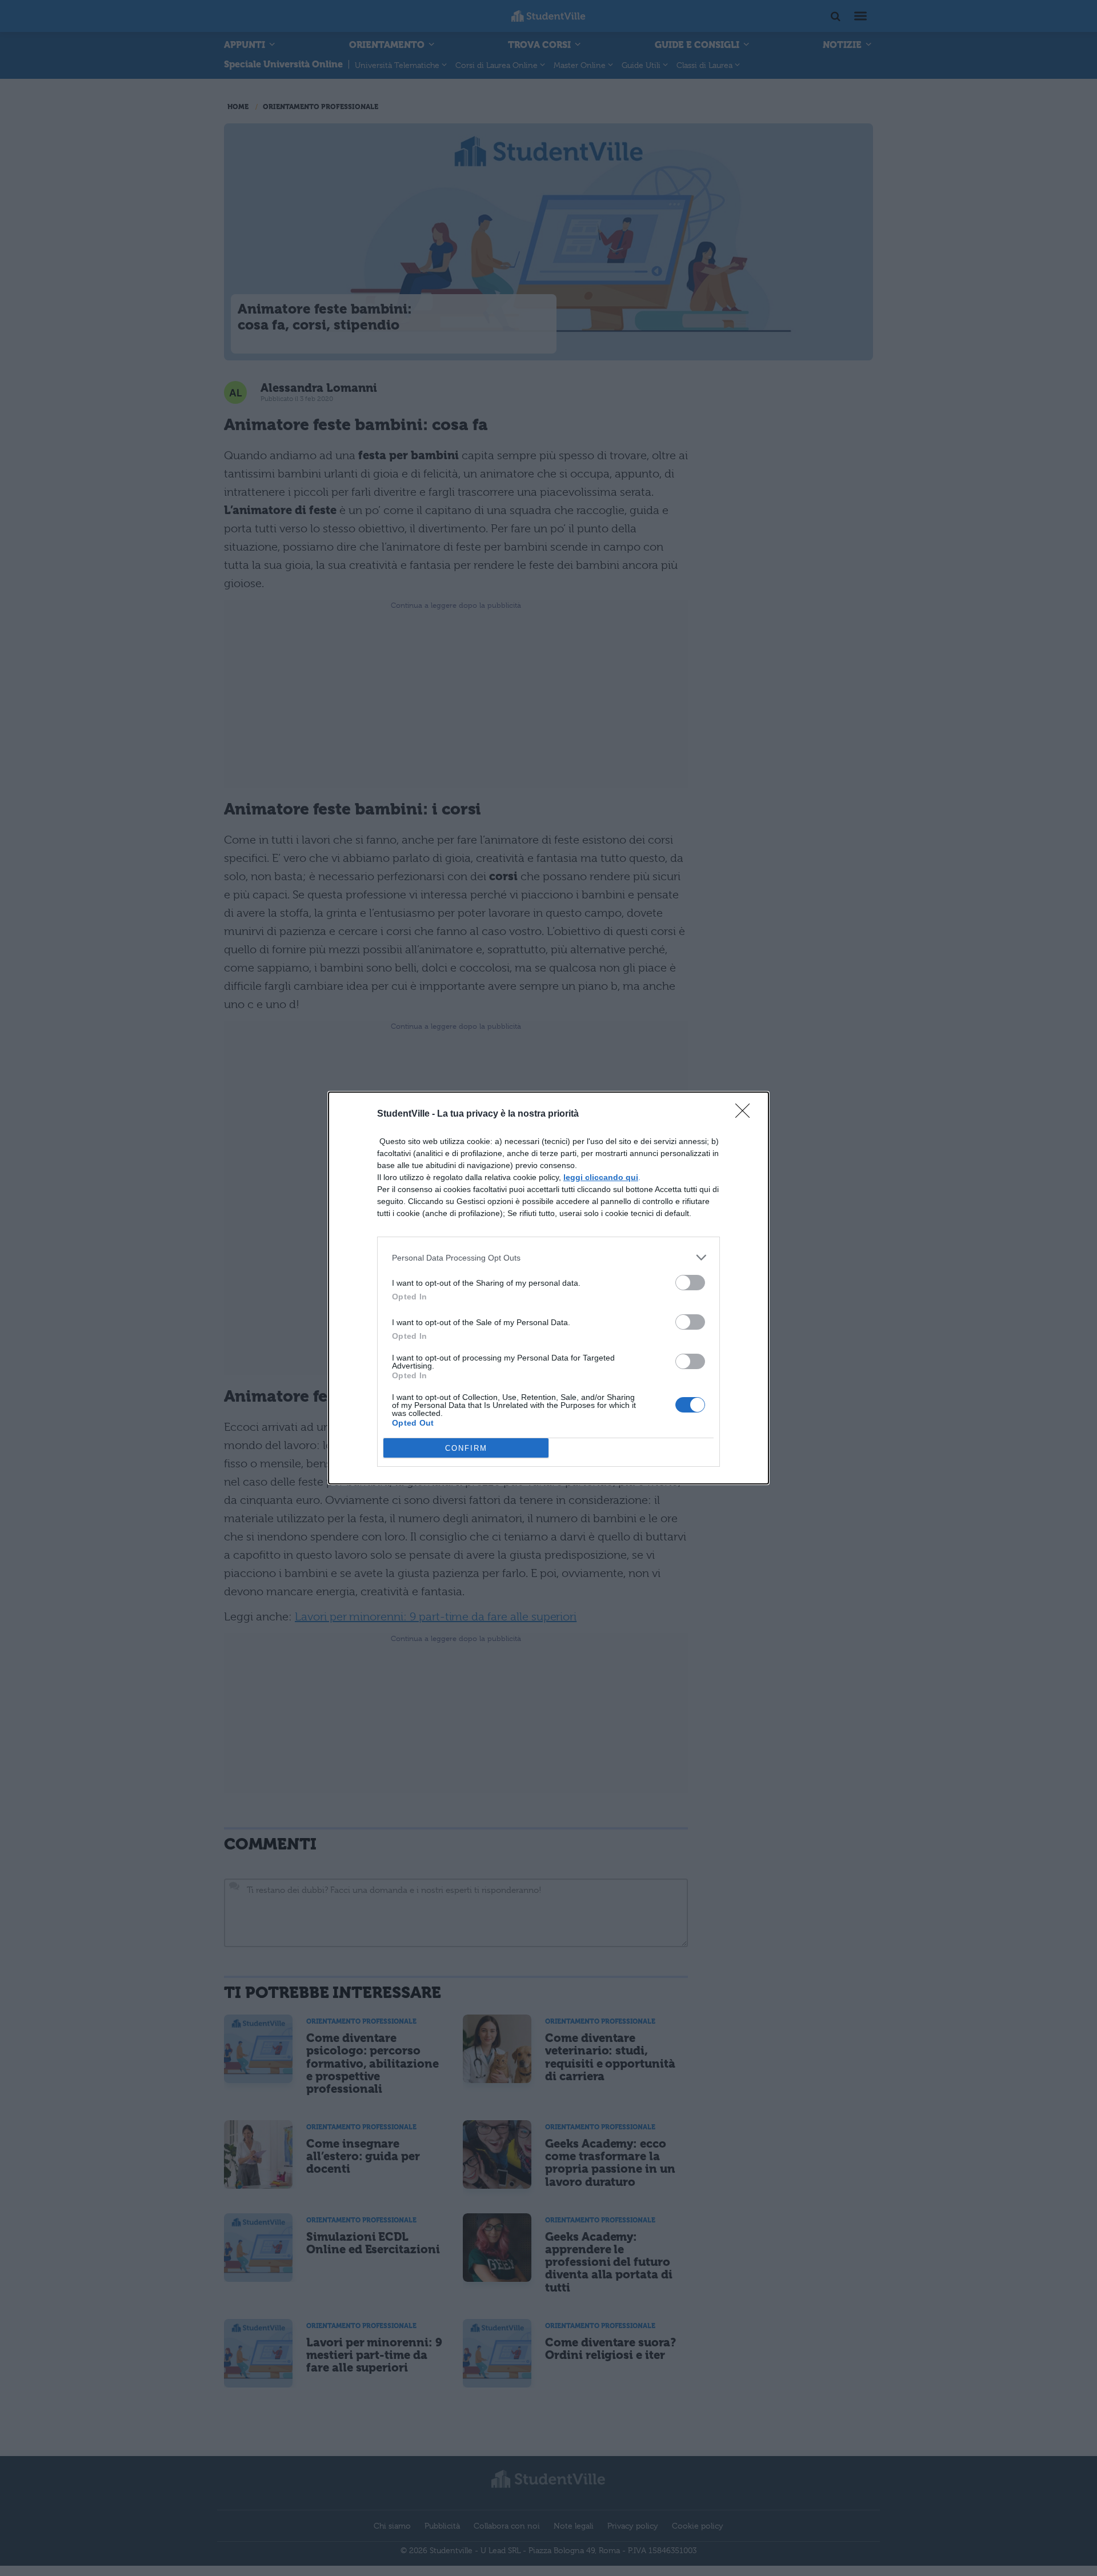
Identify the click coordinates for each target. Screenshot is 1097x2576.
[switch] (690, 1283)
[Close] (746, 1114)
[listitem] (548, 1257)
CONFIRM (466, 1448)
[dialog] (548, 1288)
